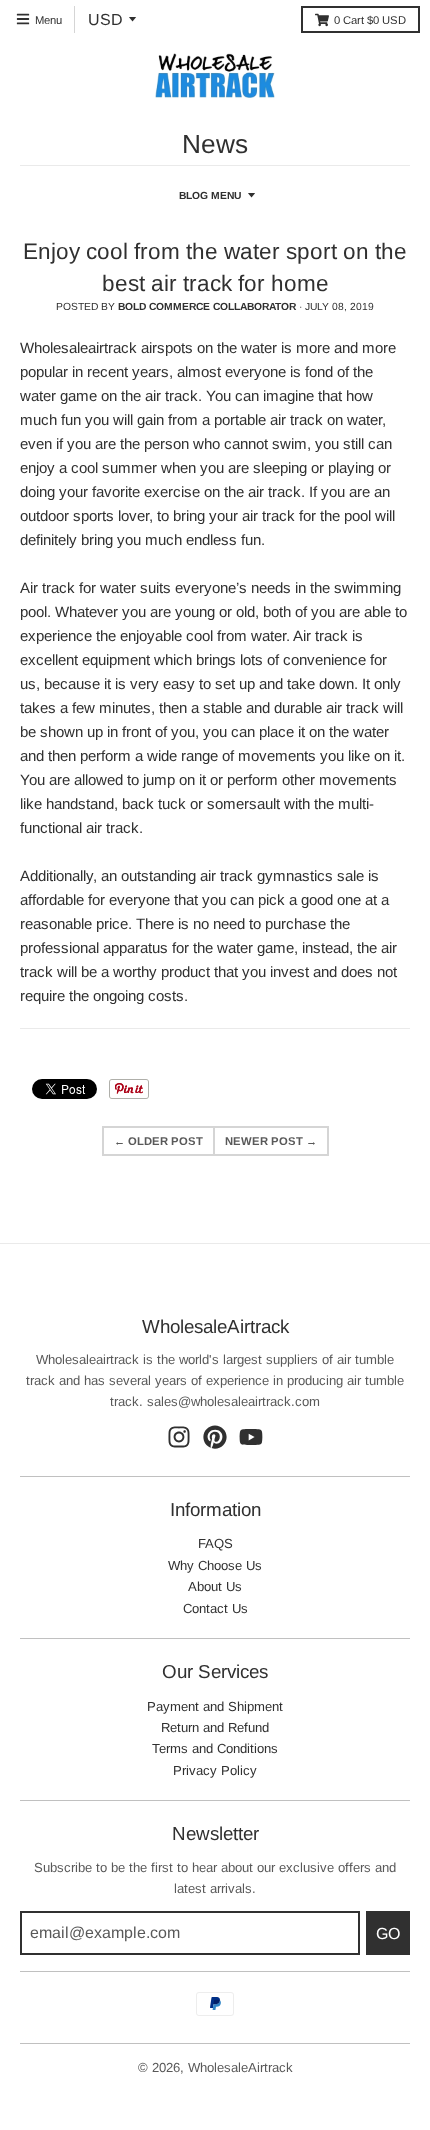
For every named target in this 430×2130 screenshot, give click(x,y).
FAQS (215, 1543)
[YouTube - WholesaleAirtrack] (251, 1437)
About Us (215, 1586)
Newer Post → (271, 1141)
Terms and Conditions (215, 1748)
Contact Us (215, 1608)
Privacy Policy (215, 1770)
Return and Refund (215, 1727)
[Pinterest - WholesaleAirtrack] (215, 1437)
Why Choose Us (215, 1565)
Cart (370, 20)
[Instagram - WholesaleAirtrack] (179, 1437)
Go (388, 1933)
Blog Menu (210, 195)
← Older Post (158, 1141)
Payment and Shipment (215, 1706)
